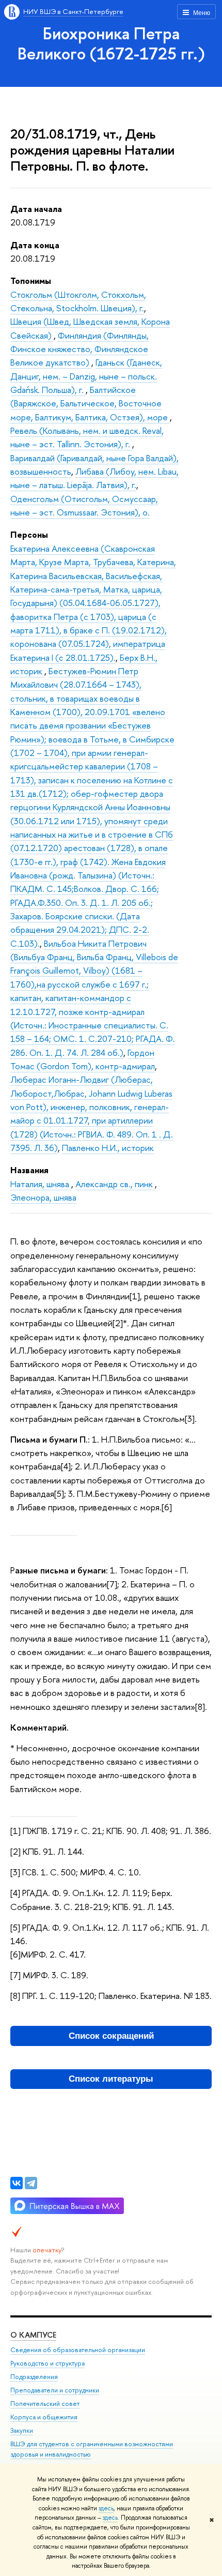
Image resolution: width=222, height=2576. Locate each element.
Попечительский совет (45, 2404)
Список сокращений (111, 2036)
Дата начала (36, 209)
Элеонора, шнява (43, 1197)
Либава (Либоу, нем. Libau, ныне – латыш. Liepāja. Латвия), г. (94, 478)
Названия (29, 1170)
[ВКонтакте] (17, 2183)
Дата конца (35, 245)
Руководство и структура (47, 2363)
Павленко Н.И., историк (108, 1148)
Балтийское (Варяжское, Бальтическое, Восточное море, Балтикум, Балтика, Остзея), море (90, 403)
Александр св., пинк (115, 1184)
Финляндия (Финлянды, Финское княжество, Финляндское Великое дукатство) (80, 349)
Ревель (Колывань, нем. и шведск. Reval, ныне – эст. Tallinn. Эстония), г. (87, 437)
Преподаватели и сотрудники (55, 2390)
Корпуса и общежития (44, 2417)
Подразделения (34, 2377)
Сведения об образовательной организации (78, 2350)
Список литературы (111, 2079)
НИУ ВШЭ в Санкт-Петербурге (73, 11)
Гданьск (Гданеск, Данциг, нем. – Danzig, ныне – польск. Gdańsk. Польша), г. (86, 376)
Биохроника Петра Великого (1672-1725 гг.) (111, 43)
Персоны (29, 534)
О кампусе (33, 2335)
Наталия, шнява (41, 1184)
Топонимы (31, 281)
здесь (106, 2508)
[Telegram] (31, 2183)
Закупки (22, 2430)
